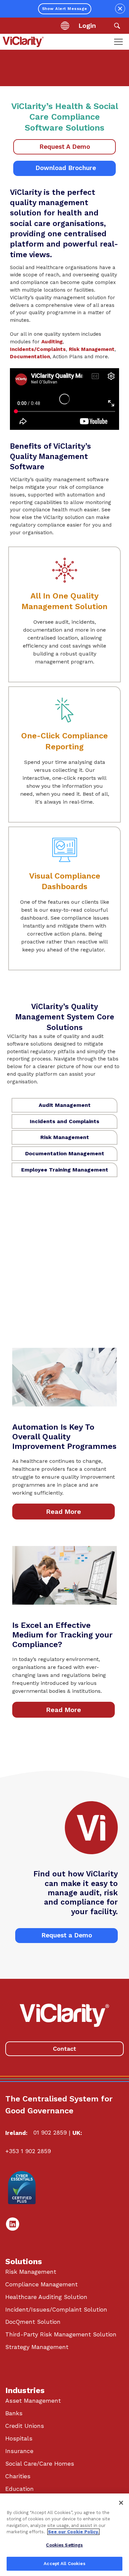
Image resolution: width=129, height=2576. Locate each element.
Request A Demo (65, 147)
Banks (14, 2413)
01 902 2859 (50, 2133)
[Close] (121, 2503)
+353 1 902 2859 (28, 2151)
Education (20, 2489)
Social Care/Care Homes (40, 2464)
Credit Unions (25, 2426)
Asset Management (33, 2401)
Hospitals (19, 2438)
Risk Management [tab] (65, 1137)
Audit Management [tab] (65, 1105)
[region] (64, 2535)
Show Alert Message (65, 9)
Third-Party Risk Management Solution (61, 2334)
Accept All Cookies (64, 2564)
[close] (120, 9)
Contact (64, 2049)
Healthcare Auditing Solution (46, 2297)
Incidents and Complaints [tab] (64, 1121)
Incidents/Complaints (38, 349)
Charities (18, 2476)
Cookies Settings (64, 2545)
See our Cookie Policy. (73, 2532)
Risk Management (92, 349)
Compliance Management (42, 2284)
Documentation (30, 357)
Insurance (19, 2451)
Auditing (52, 342)
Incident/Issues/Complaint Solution (56, 2310)
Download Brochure (65, 168)
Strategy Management (37, 2347)
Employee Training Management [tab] (65, 1170)
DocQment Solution (33, 2322)
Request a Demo (67, 1935)
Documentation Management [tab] (65, 1153)
